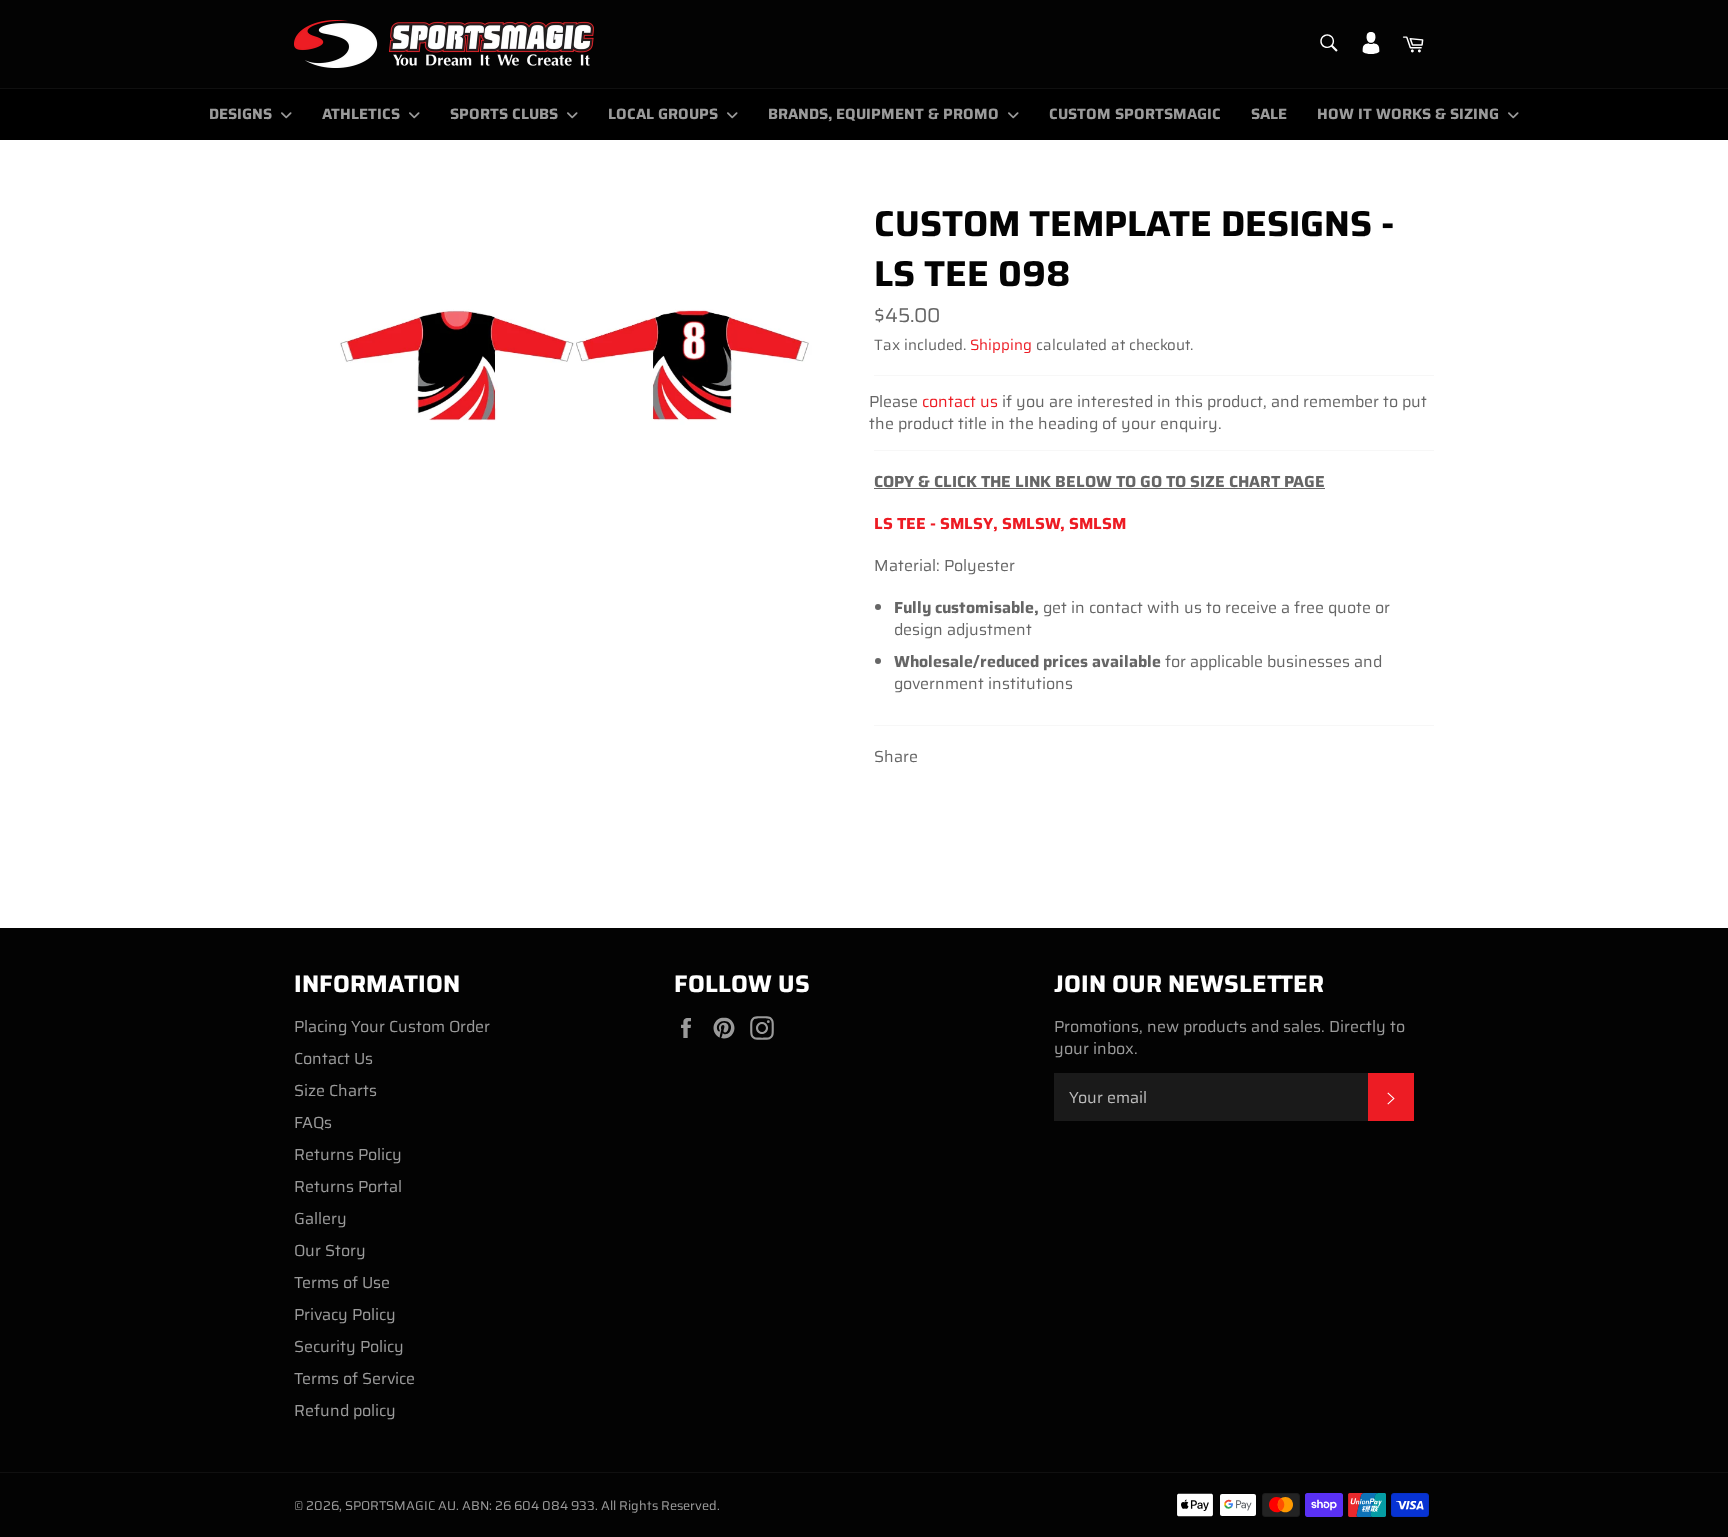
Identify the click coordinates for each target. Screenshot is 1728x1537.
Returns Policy (348, 1154)
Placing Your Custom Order (392, 1026)
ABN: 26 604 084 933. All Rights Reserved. (591, 1505)
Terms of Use (342, 1282)
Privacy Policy (345, 1314)
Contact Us (333, 1058)
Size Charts (335, 1090)
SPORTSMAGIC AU (400, 1505)
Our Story (330, 1250)
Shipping (1001, 345)
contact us (960, 401)
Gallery (320, 1218)
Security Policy (349, 1346)
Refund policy (345, 1410)
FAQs (313, 1122)
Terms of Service (354, 1378)
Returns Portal (348, 1186)
